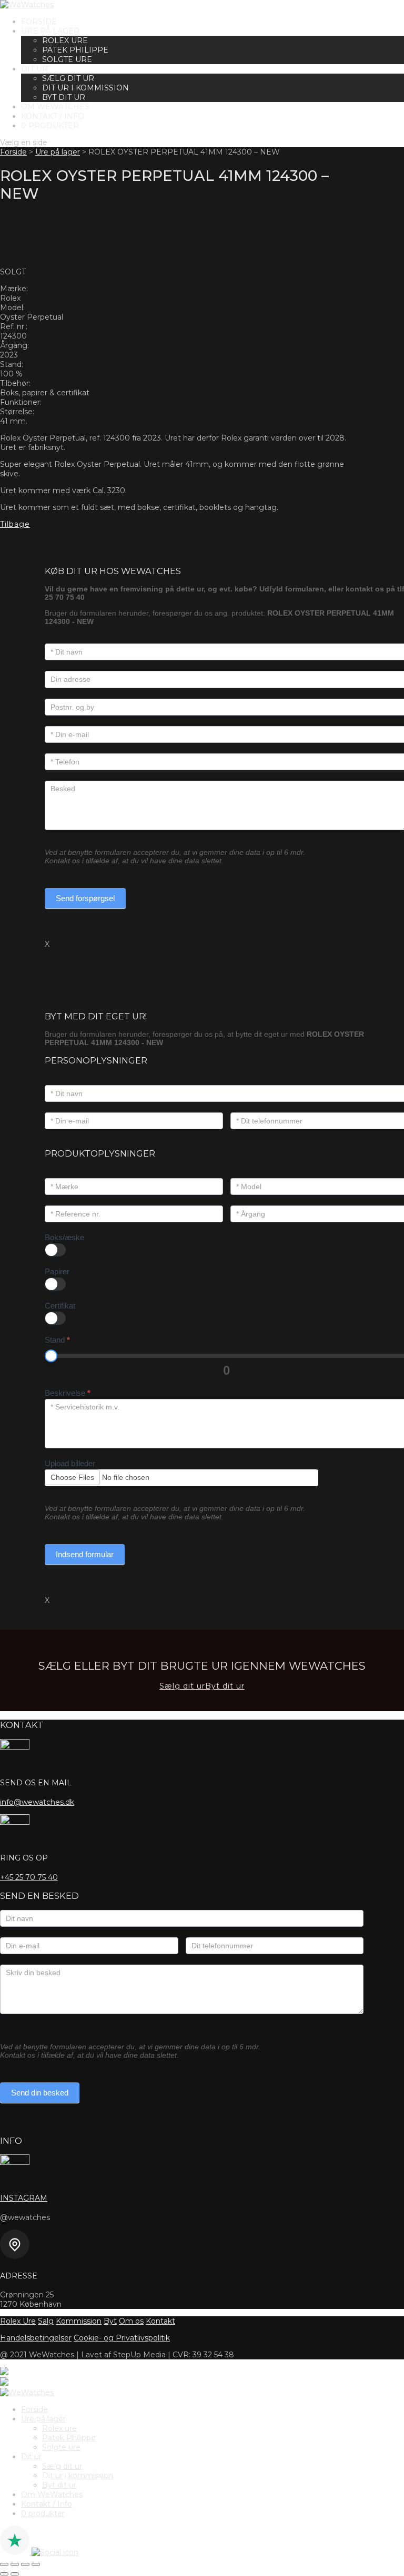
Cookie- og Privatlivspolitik (122, 2338)
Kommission (79, 2321)
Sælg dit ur (68, 78)
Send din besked (40, 2093)
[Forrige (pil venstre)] (4, 2574)
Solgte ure (67, 59)
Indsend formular (85, 1554)
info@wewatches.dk (37, 1802)
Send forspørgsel (85, 898)
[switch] (55, 1250)
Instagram (24, 2198)
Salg (46, 2321)
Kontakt (160, 2321)
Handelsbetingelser (36, 2338)
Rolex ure (65, 40)
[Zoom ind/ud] (4, 2564)
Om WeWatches (55, 107)
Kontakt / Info (53, 116)
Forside (39, 22)
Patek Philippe (75, 50)
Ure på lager (50, 31)
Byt (110, 2321)
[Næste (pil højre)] (15, 2574)
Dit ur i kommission (85, 88)
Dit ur (34, 69)
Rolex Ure (18, 2321)
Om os (131, 2321)
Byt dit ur (64, 97)
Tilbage (15, 524)
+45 (29, 1877)
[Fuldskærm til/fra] (15, 2564)
